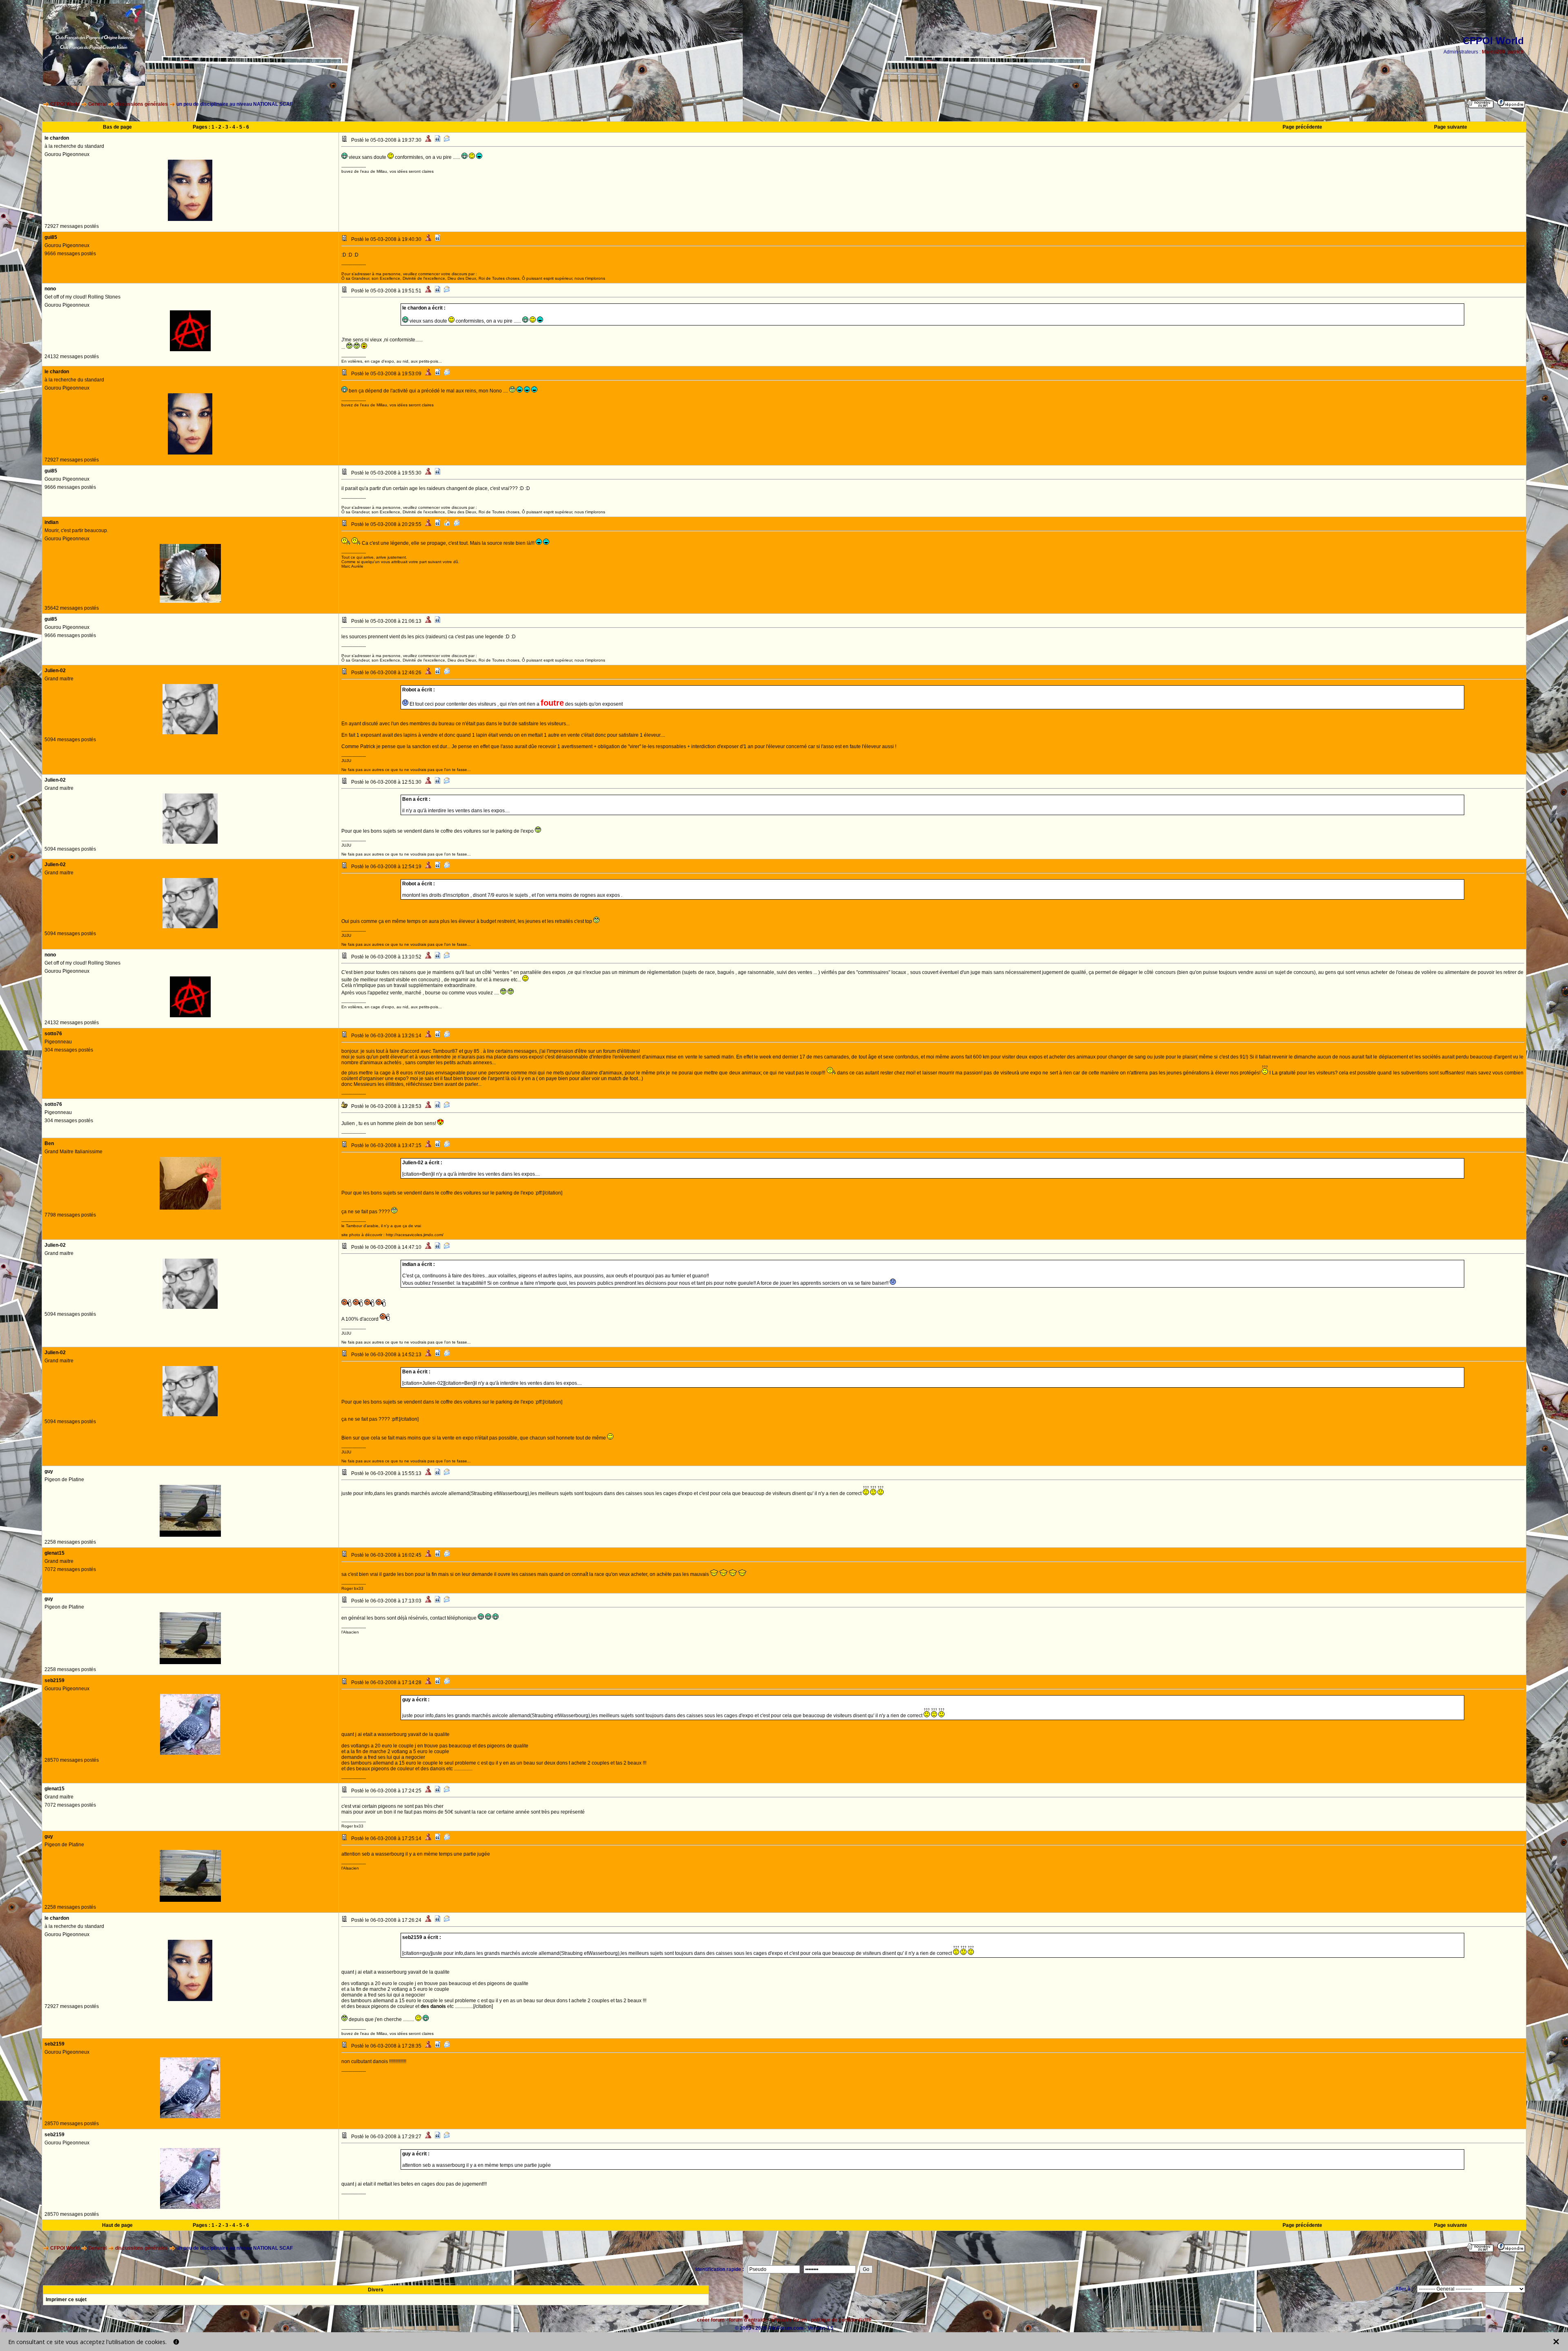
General (97, 104)
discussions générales (141, 104)
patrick (1516, 52)
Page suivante (1451, 127)
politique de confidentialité (841, 2320)
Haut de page (117, 2225)
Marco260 (1493, 52)
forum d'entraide (748, 2320)
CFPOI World (65, 104)
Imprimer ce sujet (66, 2300)
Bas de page (117, 127)
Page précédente (1302, 127)
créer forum (711, 2320)
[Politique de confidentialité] (176, 2342)
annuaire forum (789, 2320)
